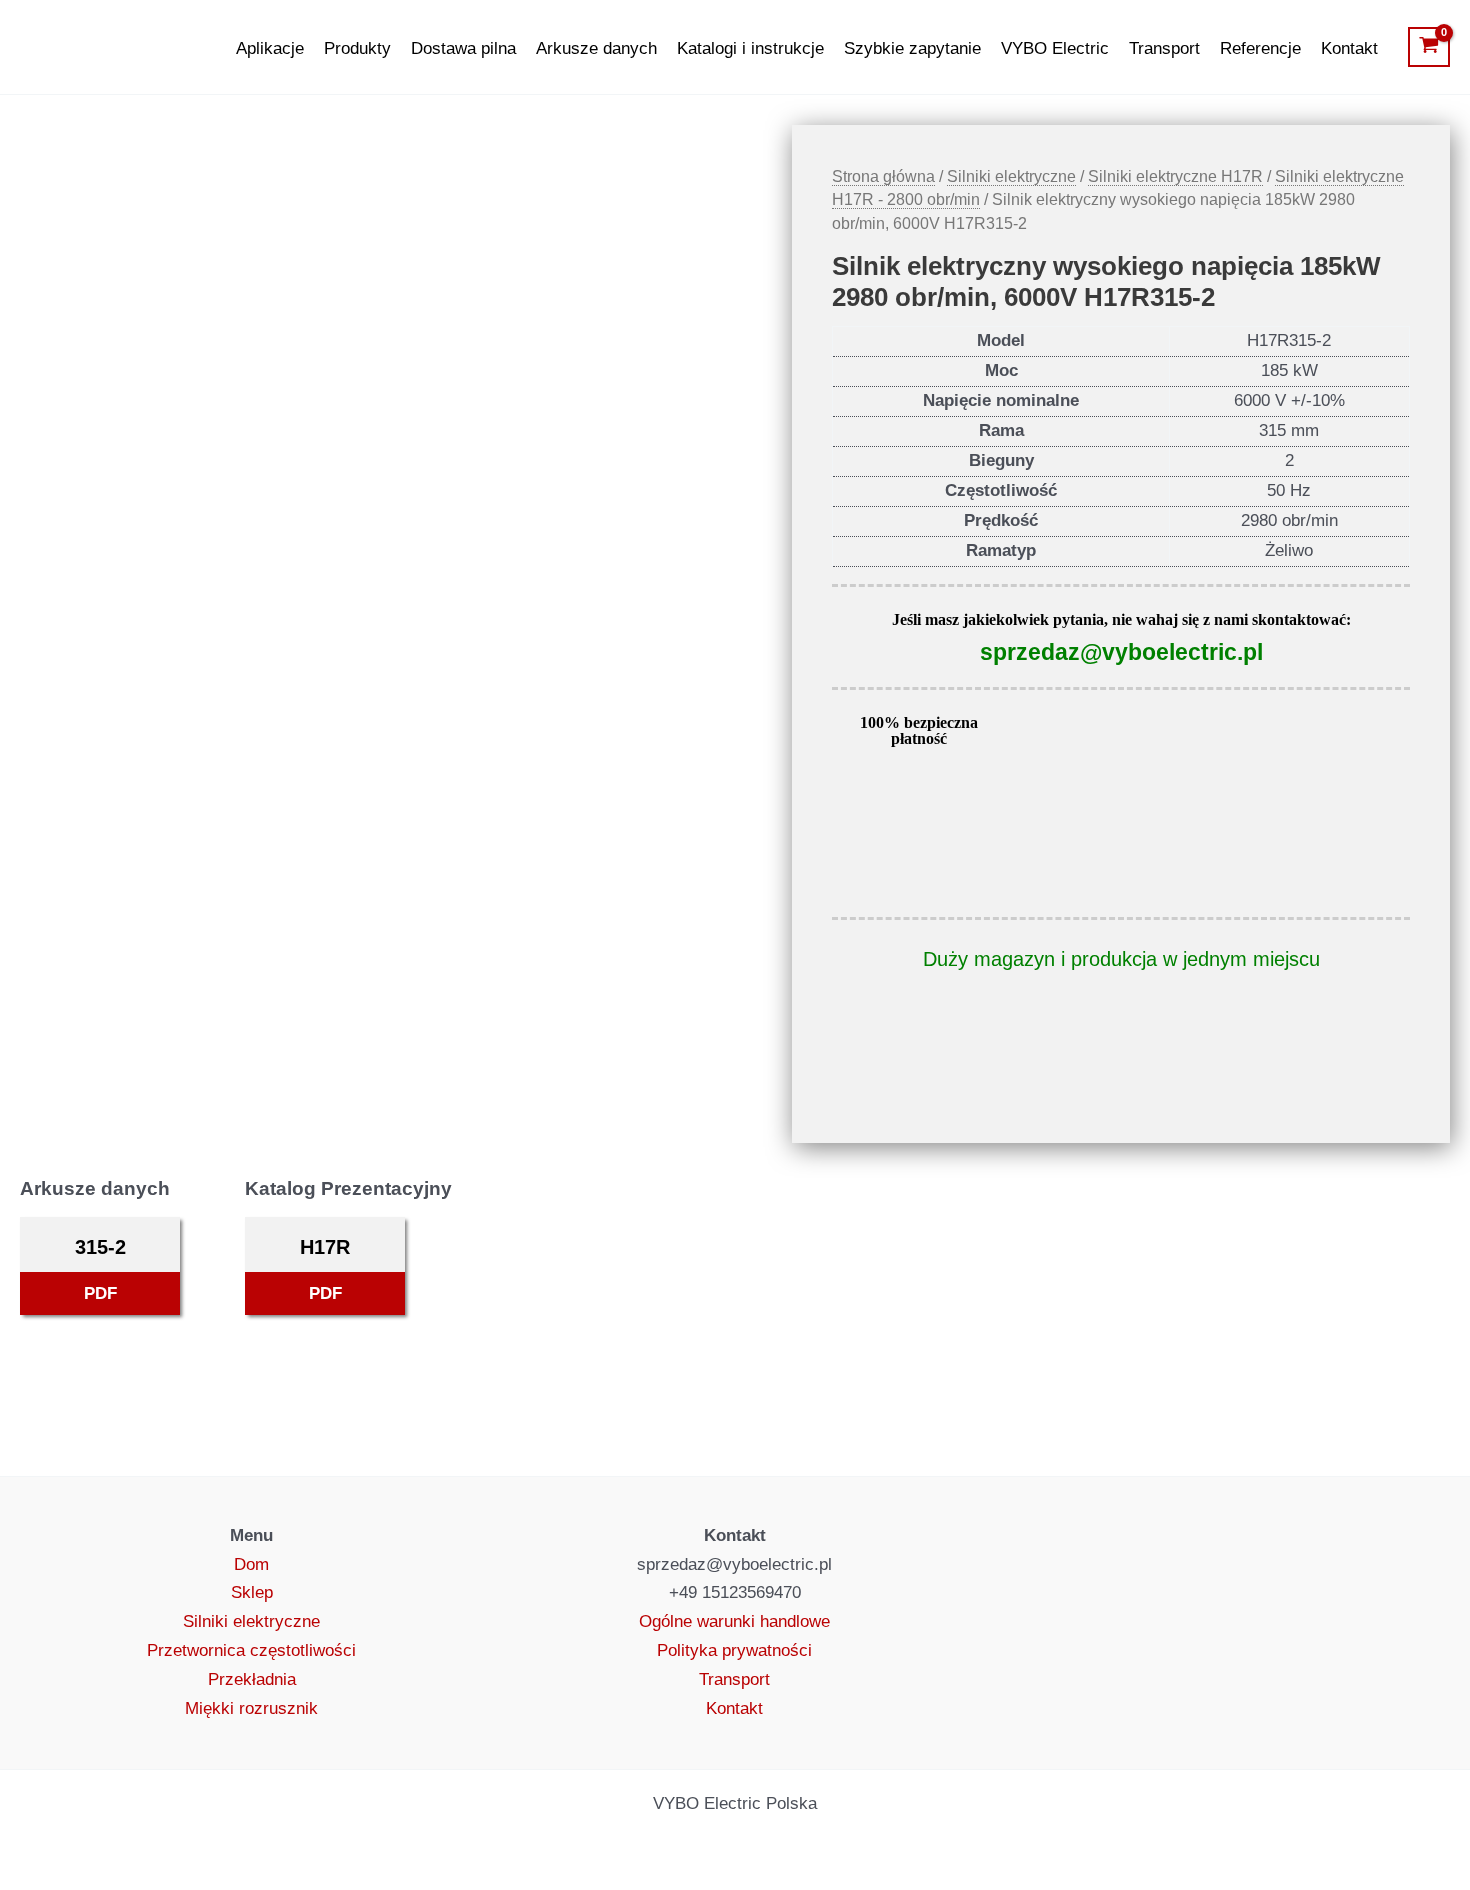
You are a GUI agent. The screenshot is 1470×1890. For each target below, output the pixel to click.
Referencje (1260, 48)
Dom (251, 1564)
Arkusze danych (596, 48)
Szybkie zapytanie (912, 48)
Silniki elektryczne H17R (1175, 176)
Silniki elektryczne (1011, 176)
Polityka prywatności (734, 1650)
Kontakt (1349, 48)
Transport (1164, 48)
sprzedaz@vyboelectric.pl (1121, 652)
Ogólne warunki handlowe (734, 1621)
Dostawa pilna (463, 48)
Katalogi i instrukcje (750, 48)
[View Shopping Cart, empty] (1429, 47)
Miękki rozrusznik (251, 1708)
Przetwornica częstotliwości (251, 1650)
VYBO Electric (1055, 48)
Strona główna (883, 176)
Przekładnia (252, 1679)
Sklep (252, 1592)
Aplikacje (270, 48)
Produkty (357, 48)
